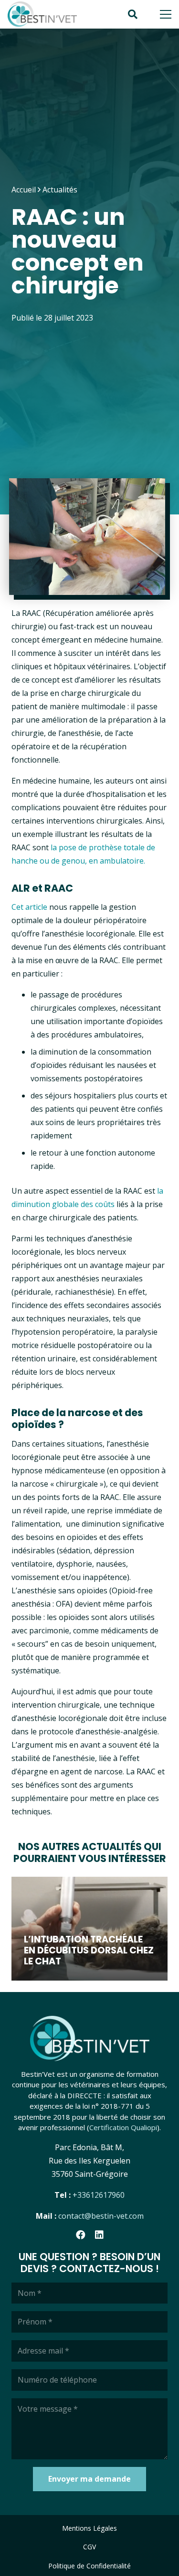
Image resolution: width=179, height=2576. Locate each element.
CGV (89, 2547)
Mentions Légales (89, 2528)
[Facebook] (81, 2235)
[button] (133, 14)
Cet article (29, 907)
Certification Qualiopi (123, 2127)
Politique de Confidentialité (89, 2566)
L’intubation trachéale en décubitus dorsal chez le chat (89, 1950)
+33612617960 (99, 2195)
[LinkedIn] (99, 2235)
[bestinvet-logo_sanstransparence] (42, 15)
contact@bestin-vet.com (101, 2216)
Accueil (24, 190)
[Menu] (166, 14)
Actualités (60, 190)
